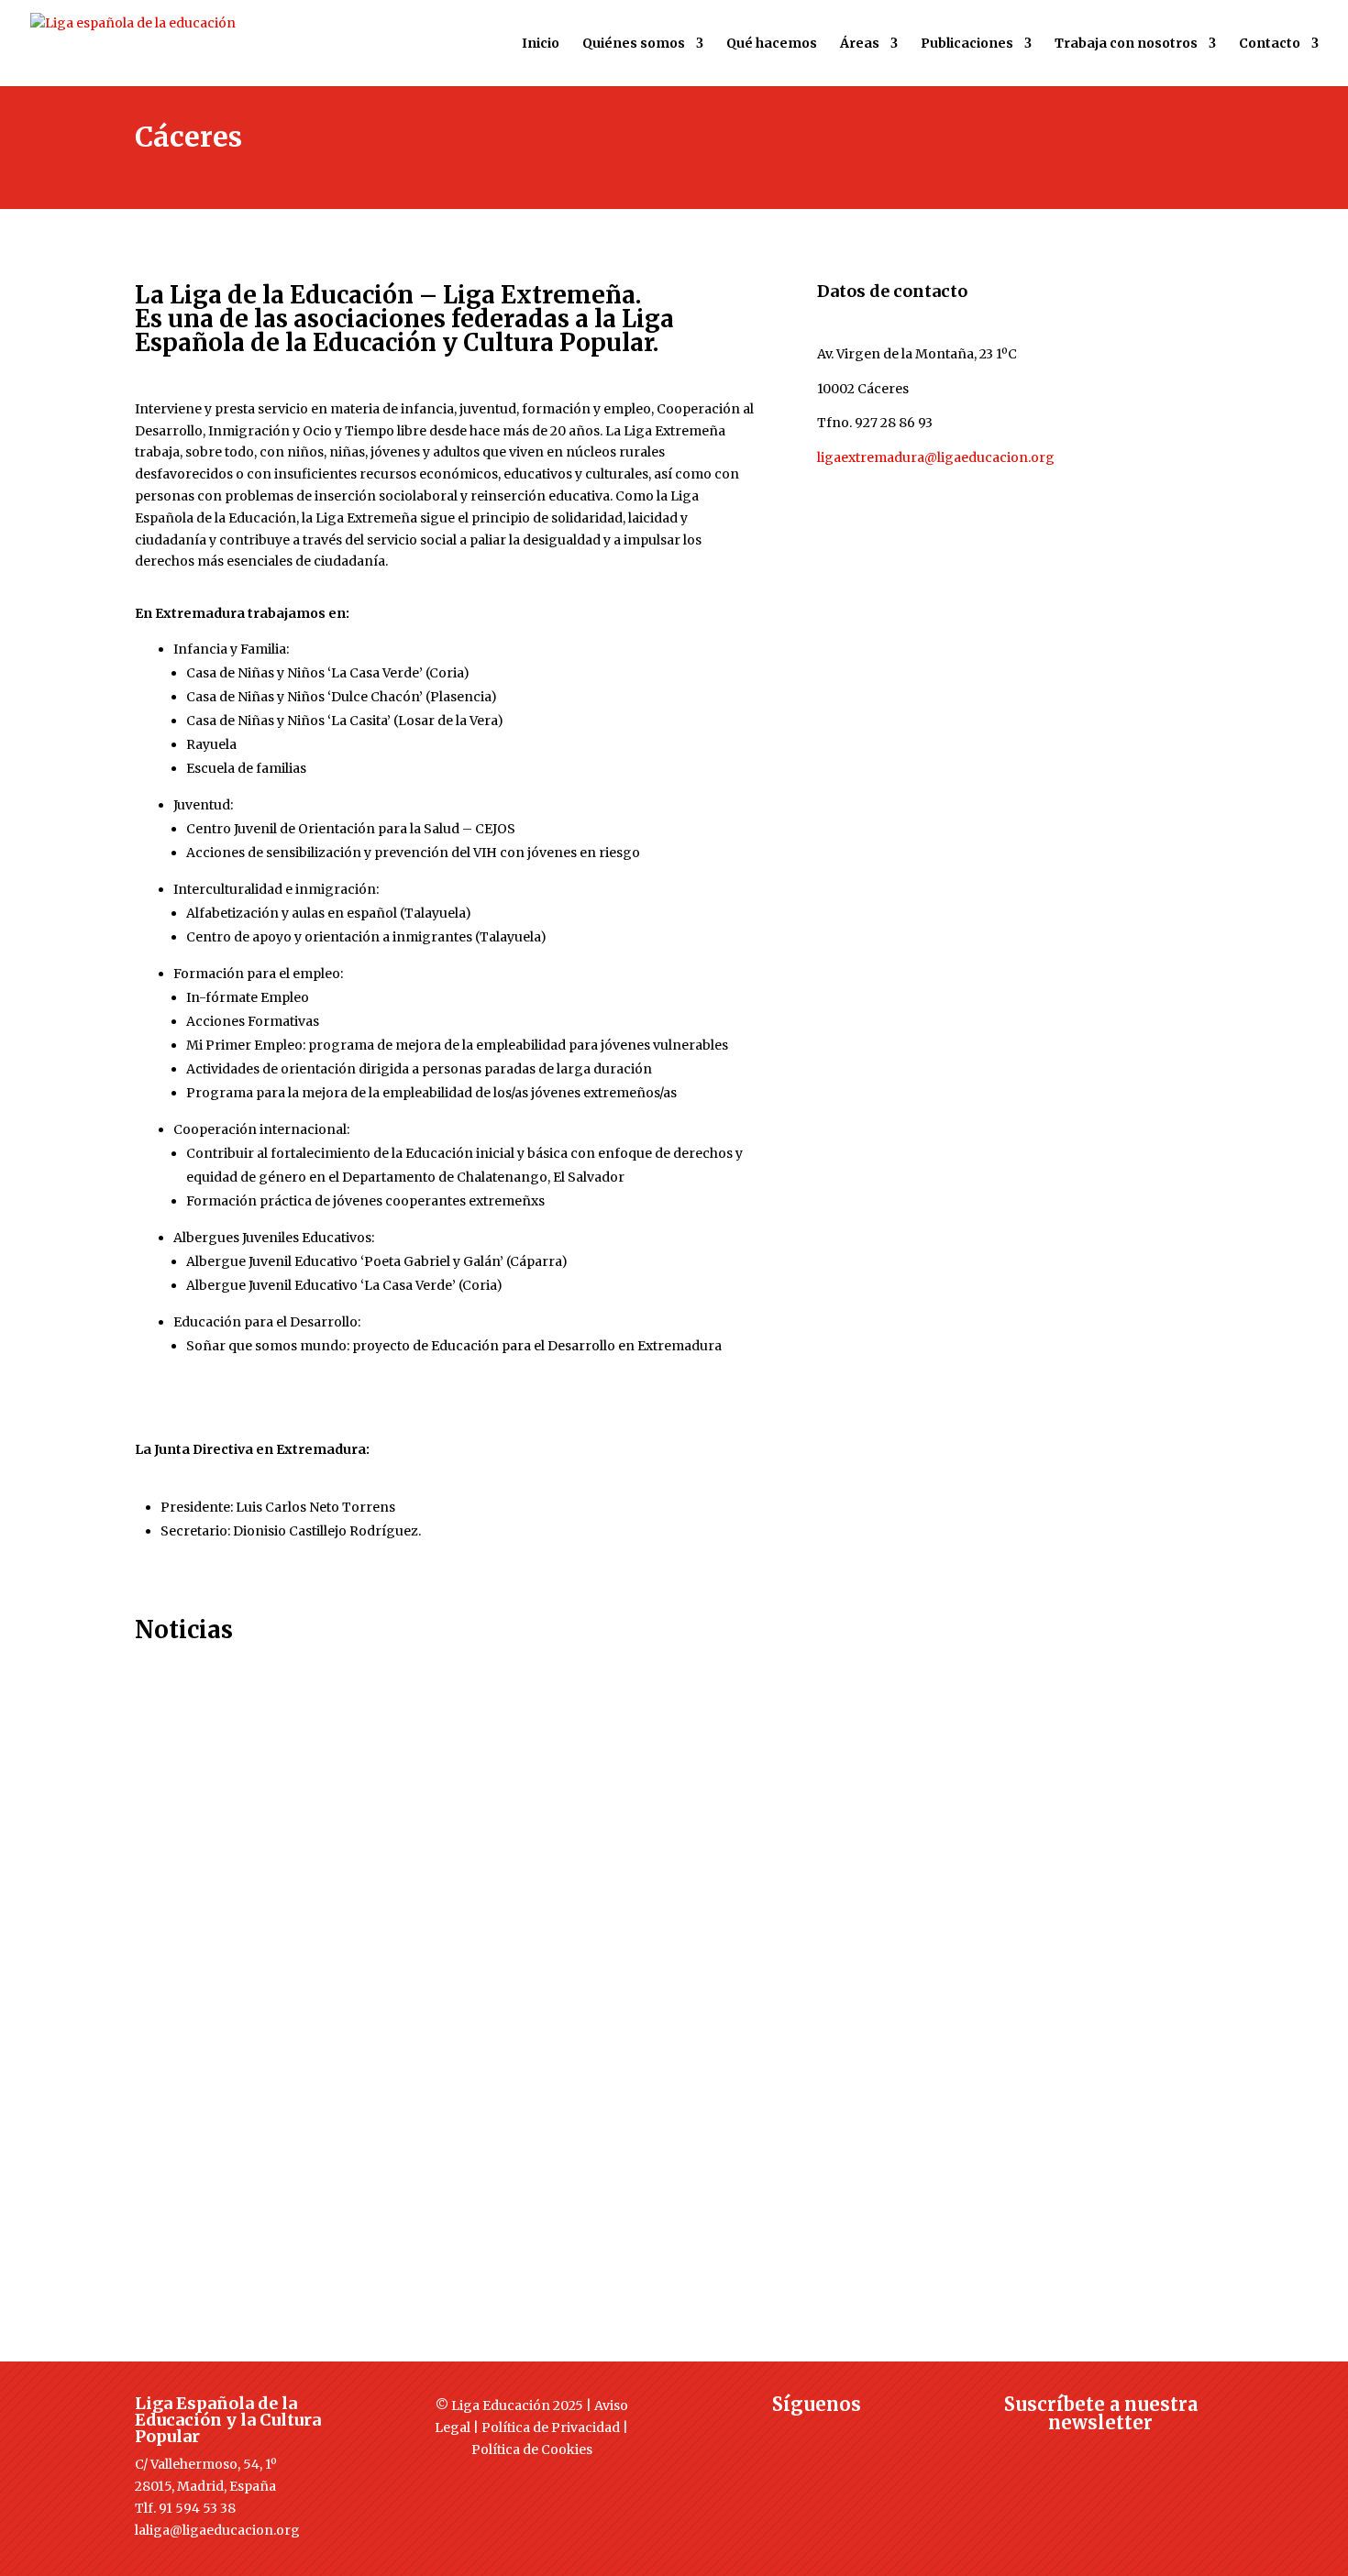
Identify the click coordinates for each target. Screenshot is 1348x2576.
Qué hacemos (772, 44)
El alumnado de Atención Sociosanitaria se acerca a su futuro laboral (437, 1757)
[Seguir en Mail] (1100, 2456)
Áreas (860, 44)
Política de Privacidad (551, 2427)
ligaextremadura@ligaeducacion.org (936, 457)
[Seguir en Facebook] (743, 2438)
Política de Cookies (532, 2449)
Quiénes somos (634, 44)
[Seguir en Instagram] (816, 2438)
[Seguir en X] (779, 2438)
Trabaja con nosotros (1126, 44)
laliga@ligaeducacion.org (217, 2530)
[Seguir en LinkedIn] (889, 2438)
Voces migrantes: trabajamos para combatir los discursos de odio (427, 1947)
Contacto (1270, 44)
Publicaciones (967, 44)
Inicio (541, 44)
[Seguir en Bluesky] (853, 2438)
